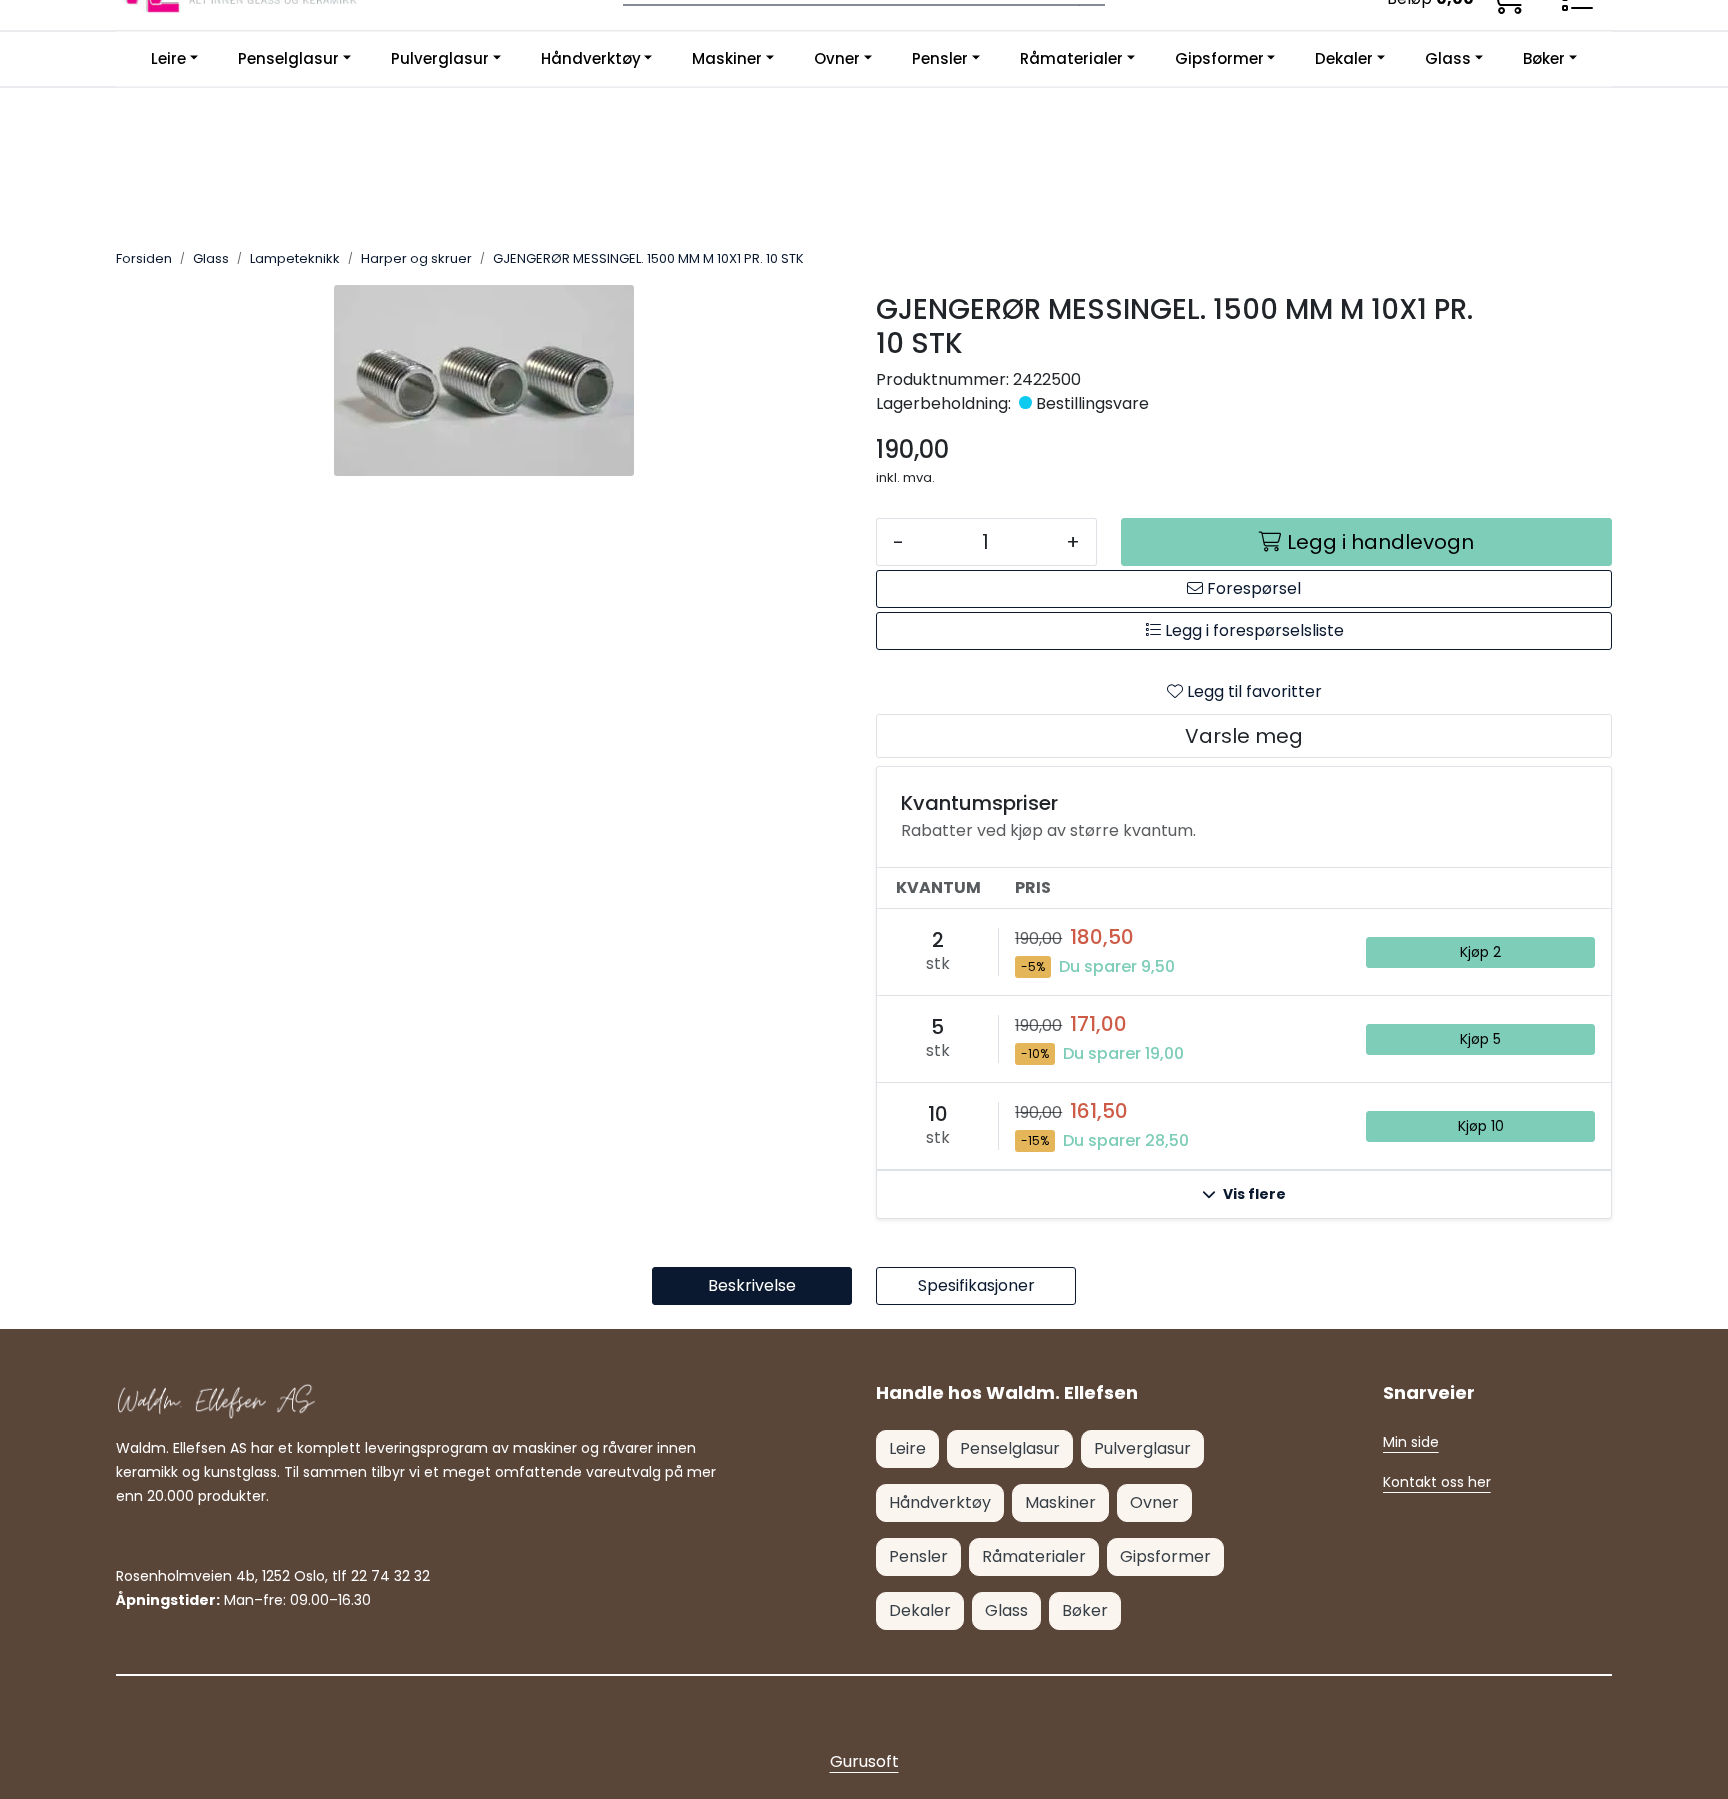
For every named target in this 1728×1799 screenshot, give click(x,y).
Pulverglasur (440, 58)
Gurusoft (864, 1761)
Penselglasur (288, 58)
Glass (1448, 58)
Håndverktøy (591, 58)
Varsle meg (1244, 736)
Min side (1411, 1442)
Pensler (940, 58)
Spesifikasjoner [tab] (976, 1285)
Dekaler (1344, 58)
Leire (168, 58)
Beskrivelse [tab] (752, 1285)
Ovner (837, 58)
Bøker (1544, 58)
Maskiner (727, 58)
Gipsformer (1219, 58)
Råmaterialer (1071, 58)
